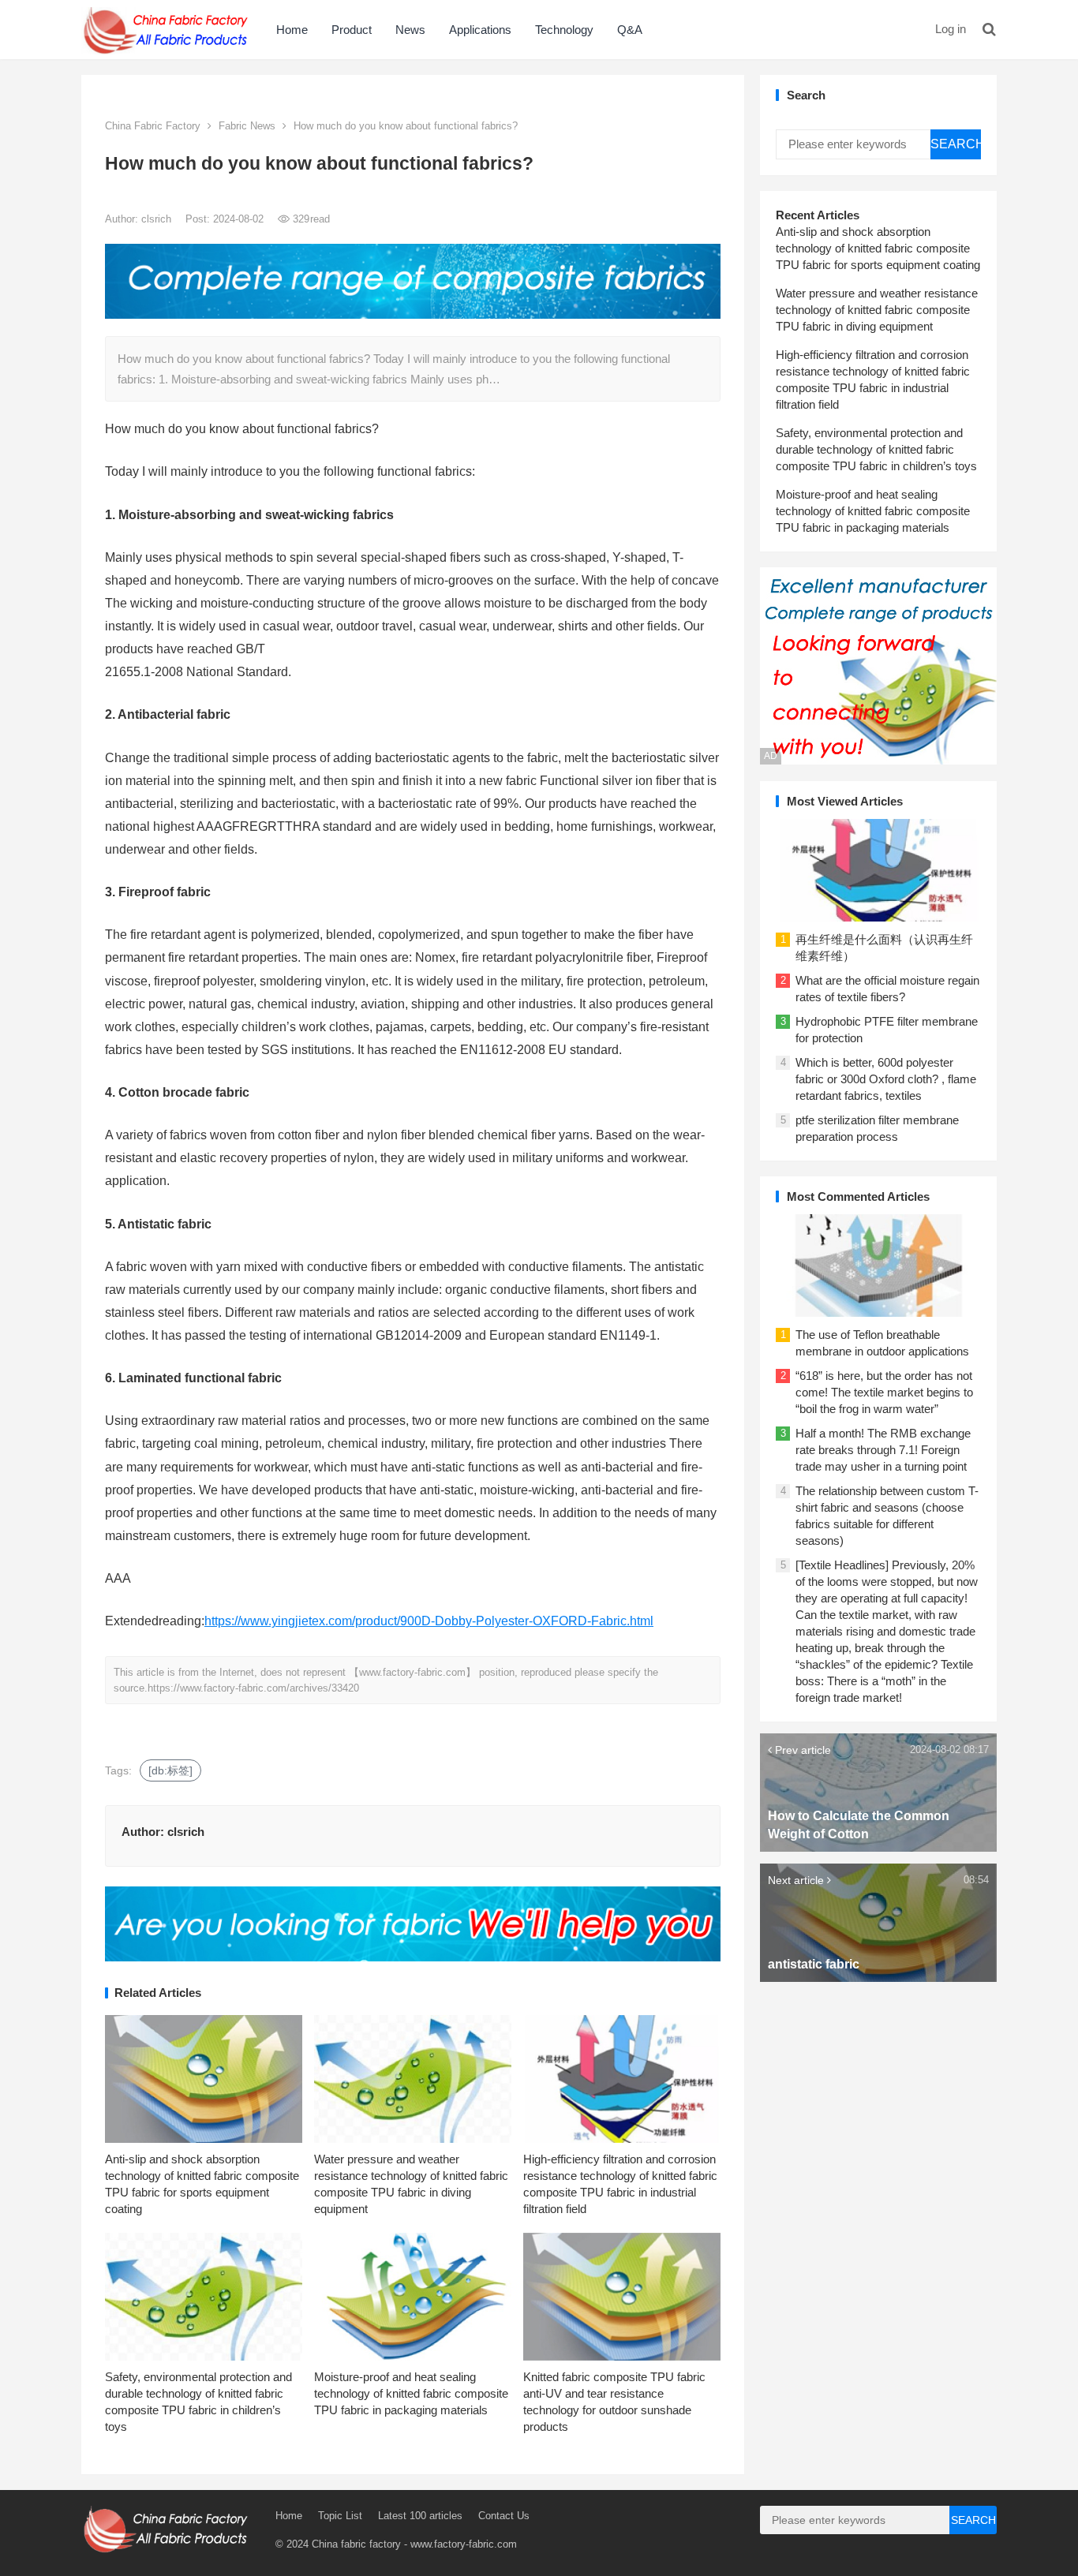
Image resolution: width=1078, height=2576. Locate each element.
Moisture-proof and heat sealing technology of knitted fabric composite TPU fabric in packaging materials (411, 2393)
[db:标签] (170, 1770)
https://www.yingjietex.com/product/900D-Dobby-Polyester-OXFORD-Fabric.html (429, 1621)
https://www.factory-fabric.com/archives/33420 (253, 1688)
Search (956, 144)
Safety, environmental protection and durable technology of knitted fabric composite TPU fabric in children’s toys (876, 449)
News (410, 30)
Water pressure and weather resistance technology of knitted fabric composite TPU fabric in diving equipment (877, 310)
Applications (480, 30)
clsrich (158, 219)
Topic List (340, 2516)
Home (292, 30)
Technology (564, 30)
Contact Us (504, 2516)
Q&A (630, 30)
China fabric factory (356, 2544)
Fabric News (247, 126)
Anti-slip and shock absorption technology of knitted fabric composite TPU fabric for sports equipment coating (878, 248)
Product (352, 30)
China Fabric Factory (153, 126)
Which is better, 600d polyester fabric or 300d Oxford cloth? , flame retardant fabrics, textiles (886, 1079)
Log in (951, 29)
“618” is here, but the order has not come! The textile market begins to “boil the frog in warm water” (884, 1392)
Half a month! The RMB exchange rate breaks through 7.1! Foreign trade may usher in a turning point (883, 1450)
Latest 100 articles (420, 2516)
